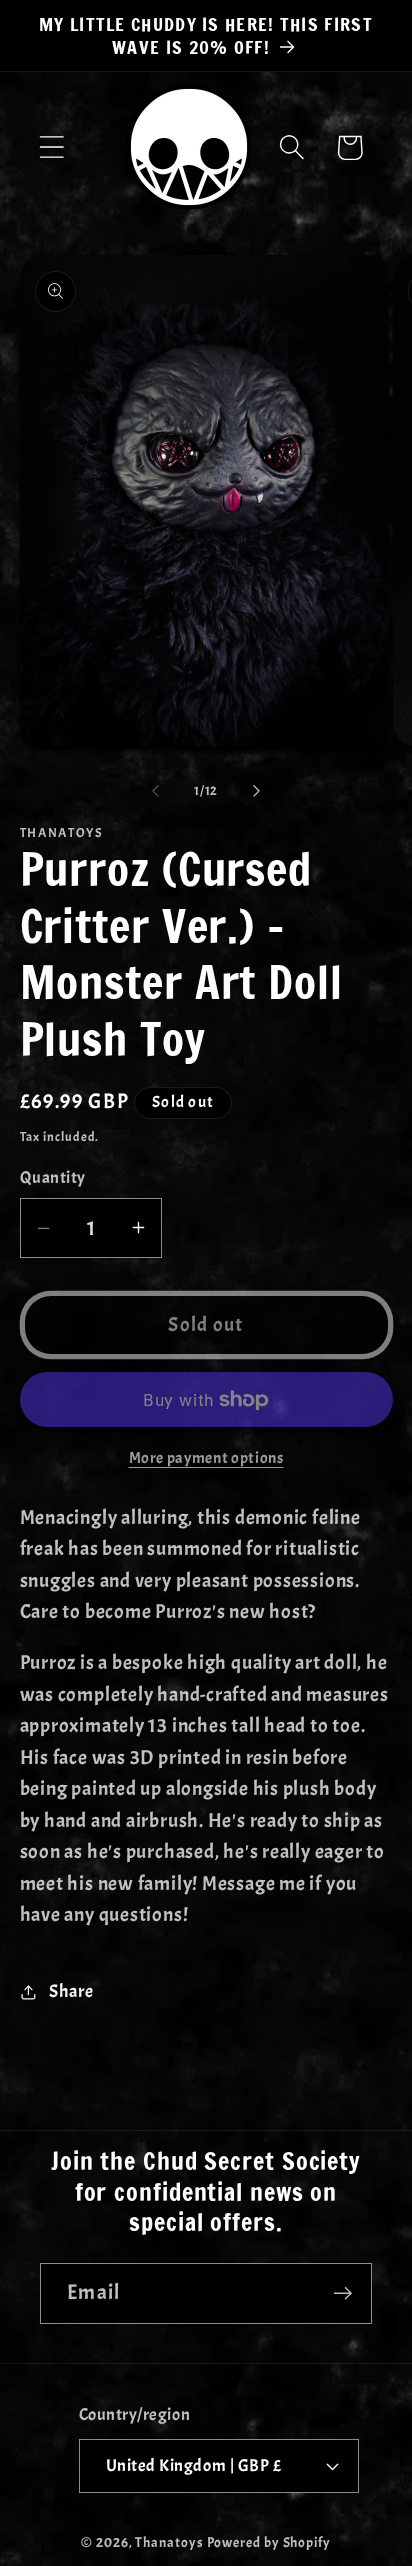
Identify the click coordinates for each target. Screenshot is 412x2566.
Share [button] (71, 1991)
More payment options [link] (206, 1458)
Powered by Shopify (269, 2542)
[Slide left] (155, 791)
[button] (51, 147)
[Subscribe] (342, 2293)
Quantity (53, 1177)
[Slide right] (257, 791)
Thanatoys (169, 2542)
